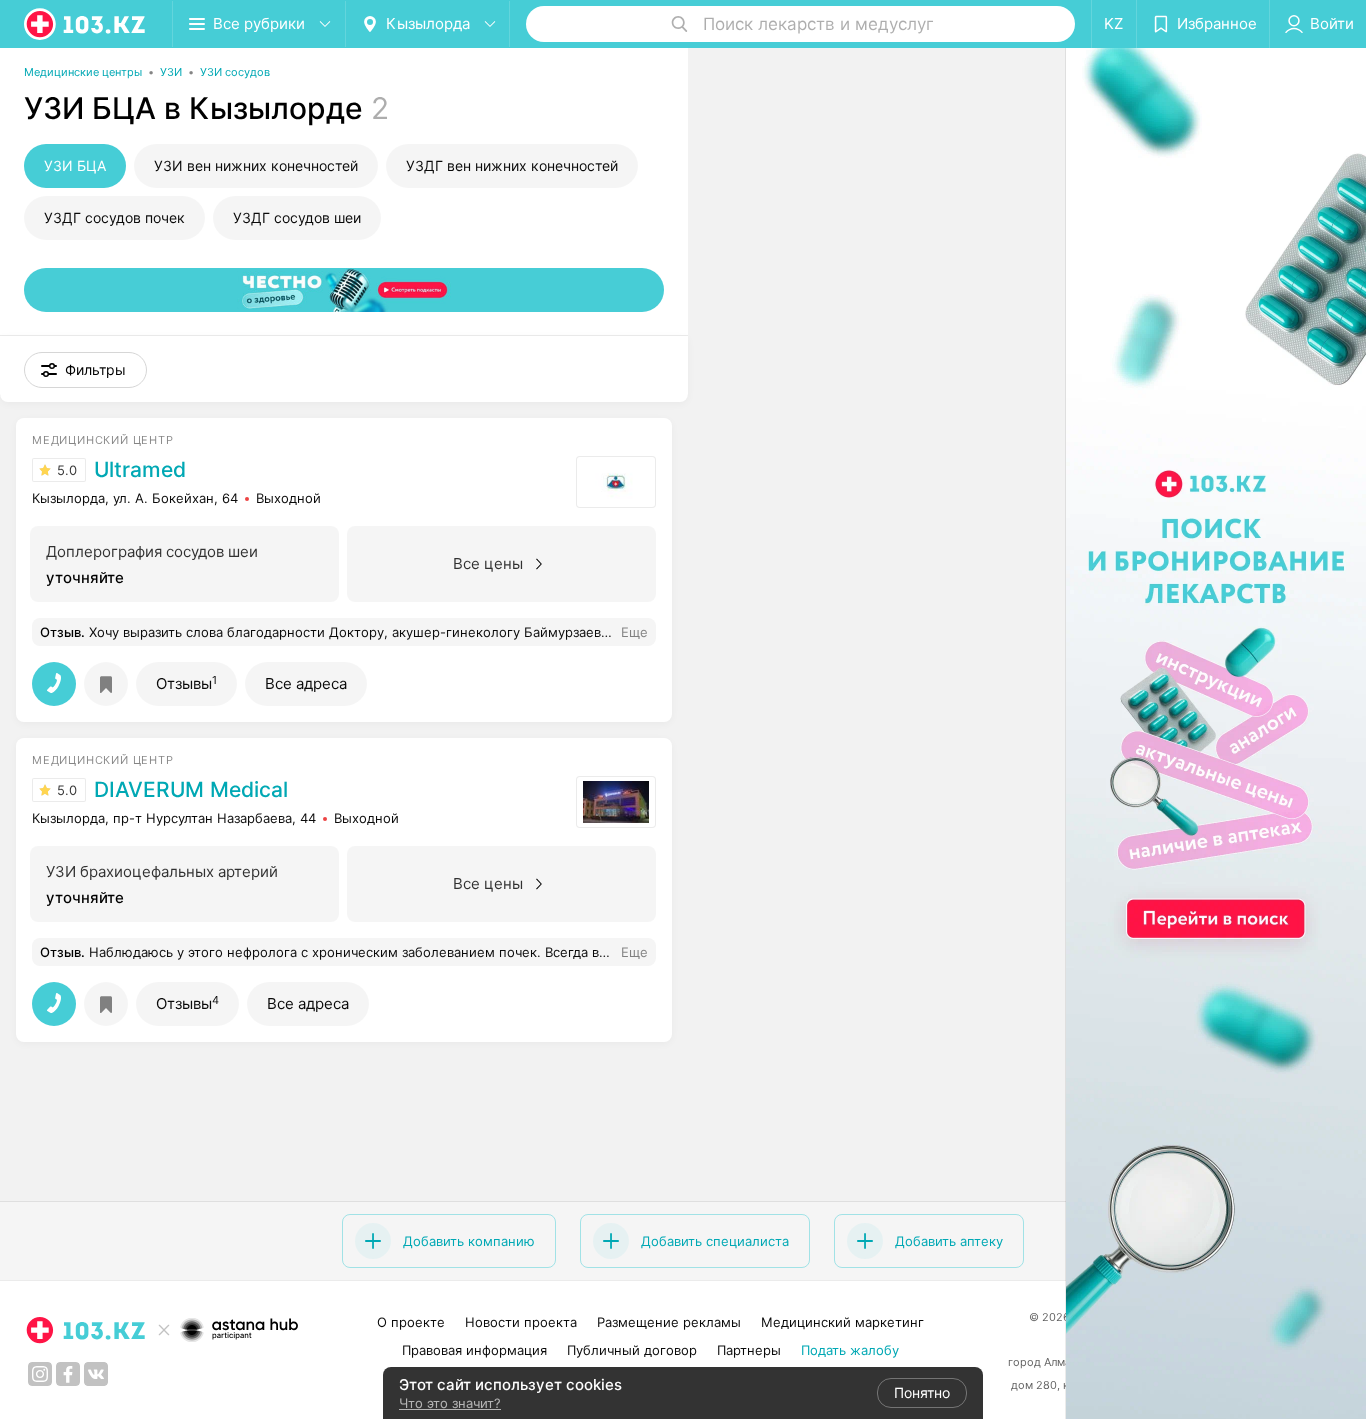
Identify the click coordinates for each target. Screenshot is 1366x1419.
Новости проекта (521, 1322)
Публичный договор (632, 1350)
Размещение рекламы (669, 1322)
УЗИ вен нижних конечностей (256, 165)
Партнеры (749, 1350)
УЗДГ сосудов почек (114, 217)
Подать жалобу (850, 1350)
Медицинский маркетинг (842, 1322)
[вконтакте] (96, 1374)
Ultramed (140, 470)
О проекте (411, 1322)
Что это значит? (450, 1403)
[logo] (86, 24)
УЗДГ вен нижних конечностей (512, 165)
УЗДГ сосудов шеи (297, 217)
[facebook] (68, 1374)
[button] (85, 370)
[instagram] (40, 1374)
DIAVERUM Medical (191, 790)
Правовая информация (474, 1350)
